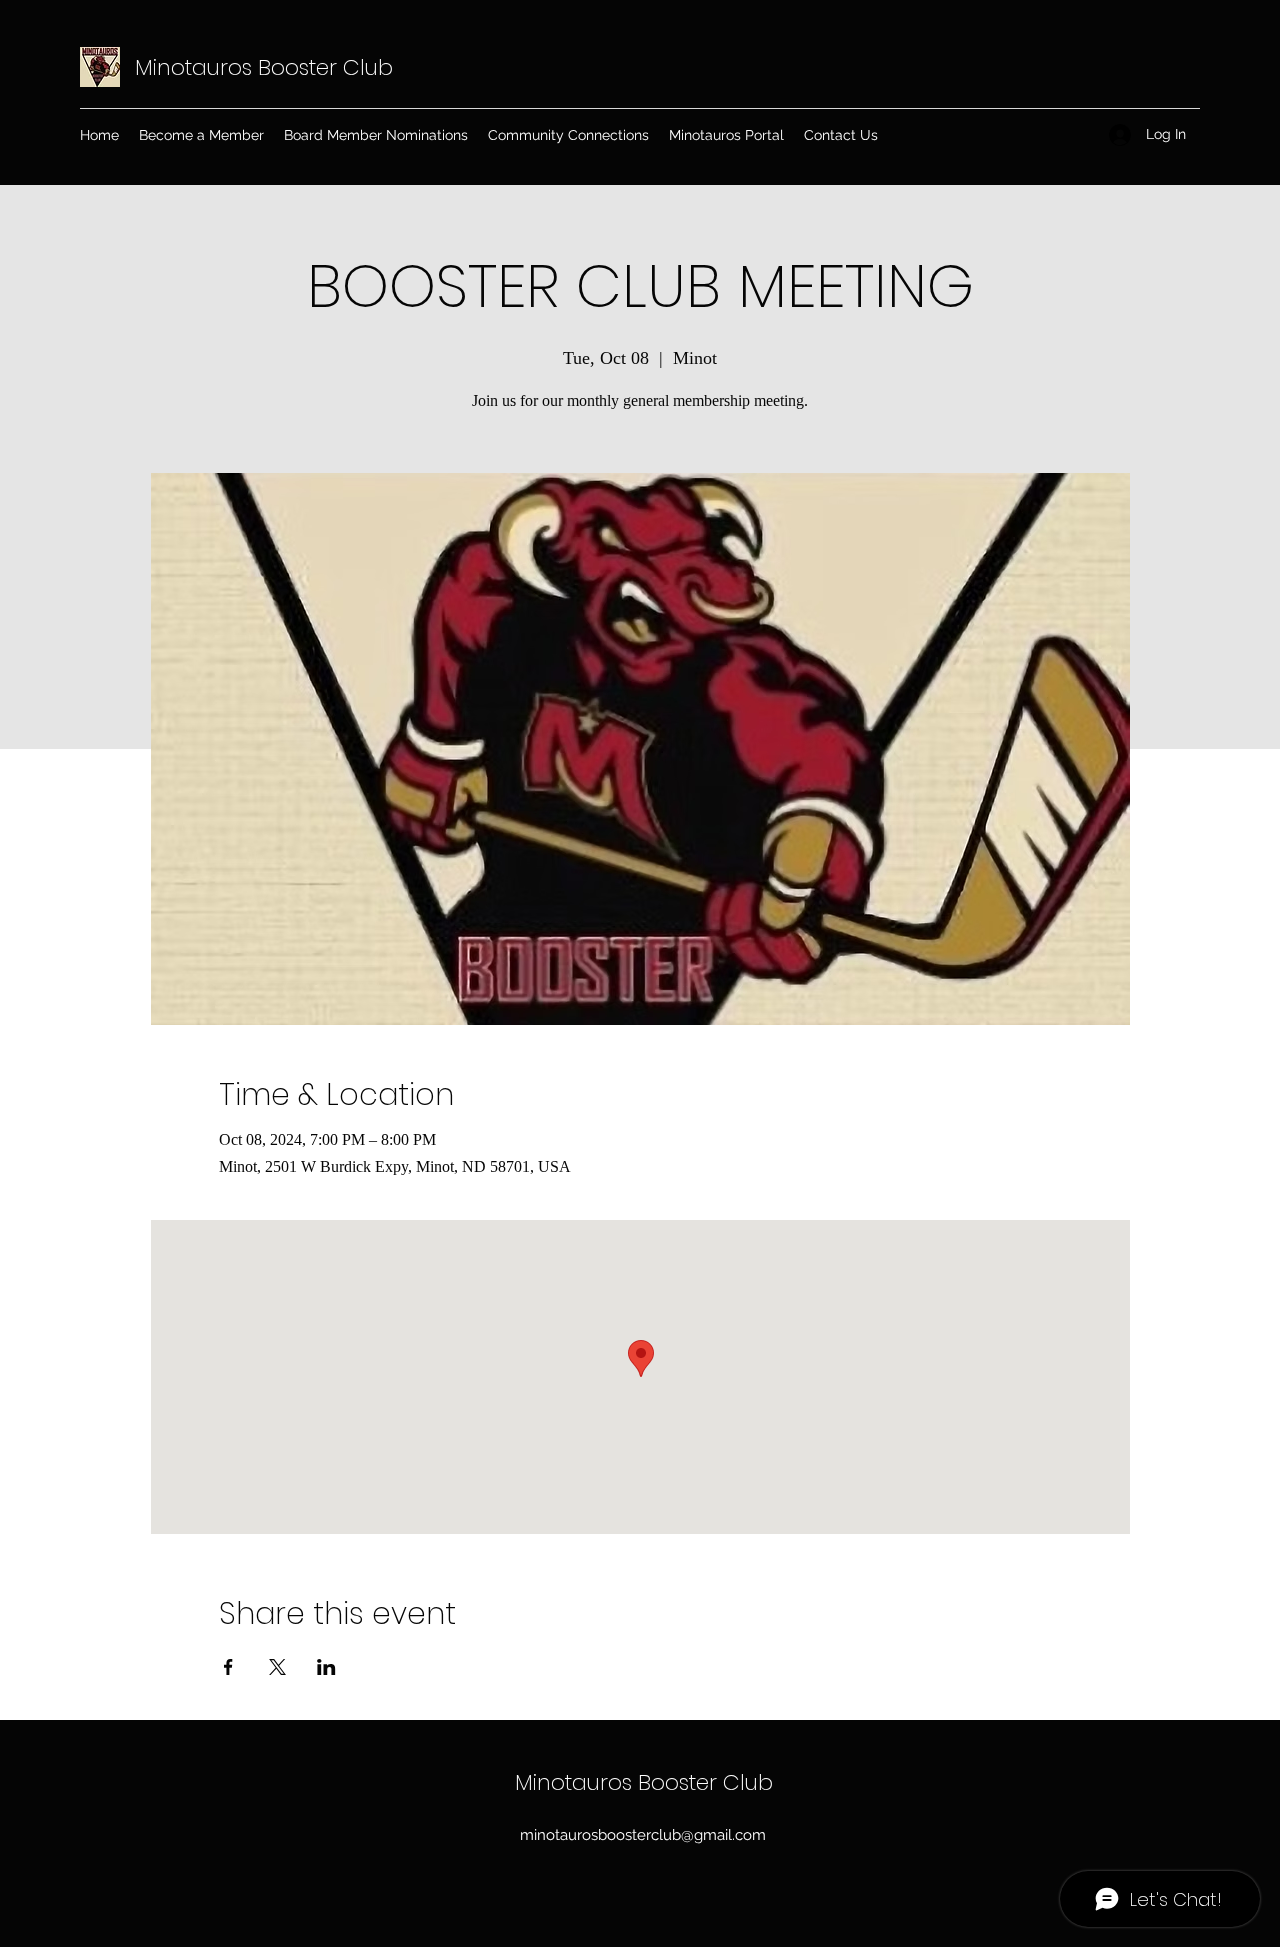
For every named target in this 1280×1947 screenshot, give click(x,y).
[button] (568, 135)
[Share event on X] (277, 1667)
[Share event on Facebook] (228, 1667)
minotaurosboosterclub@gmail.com (643, 1835)
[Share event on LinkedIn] (326, 1667)
